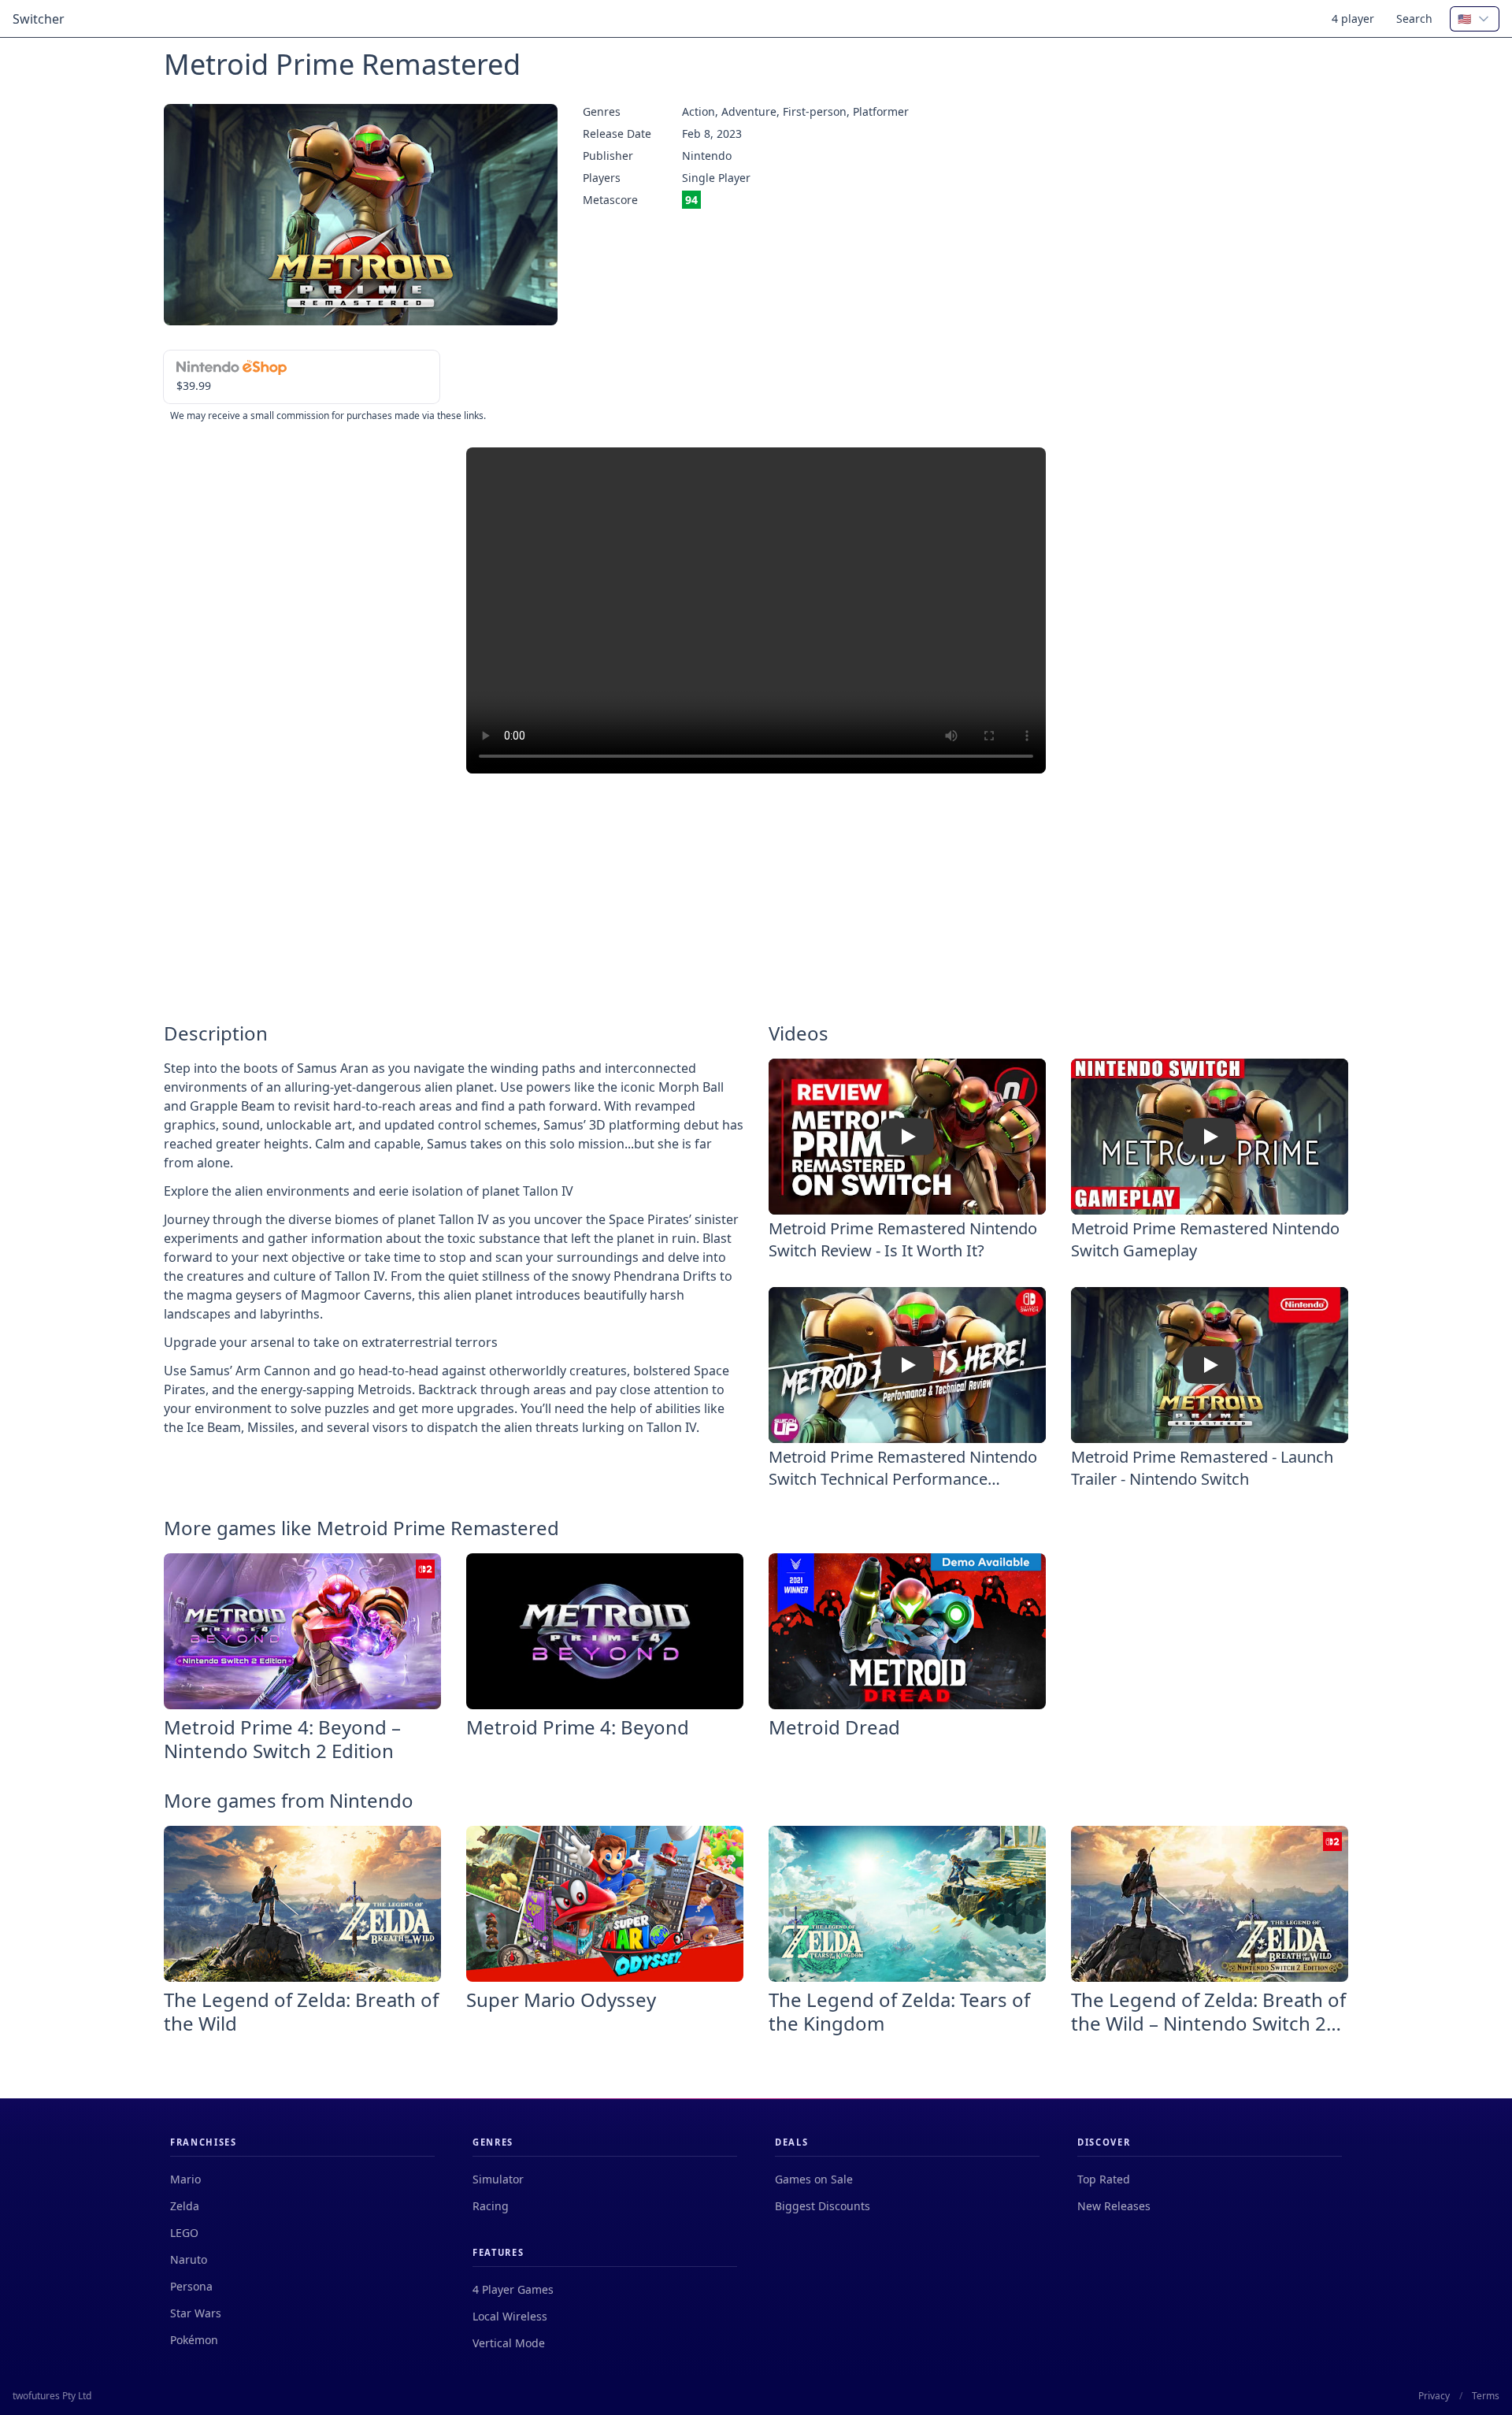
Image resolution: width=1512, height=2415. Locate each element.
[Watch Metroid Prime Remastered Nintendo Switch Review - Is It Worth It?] (907, 1137)
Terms (1486, 2396)
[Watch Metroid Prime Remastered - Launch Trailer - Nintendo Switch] (1210, 1365)
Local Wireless (510, 2316)
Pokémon (194, 2340)
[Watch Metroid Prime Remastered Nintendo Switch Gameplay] (1210, 1137)
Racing (491, 2206)
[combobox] (1475, 19)
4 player (1353, 19)
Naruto (189, 2259)
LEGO (184, 2233)
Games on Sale (814, 2179)
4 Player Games (513, 2289)
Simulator (498, 2179)
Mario (185, 2179)
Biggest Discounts (823, 2206)
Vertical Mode (509, 2343)
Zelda (185, 2206)
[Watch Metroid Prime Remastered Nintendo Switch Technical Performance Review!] (907, 1365)
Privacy (1434, 2396)
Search (1414, 19)
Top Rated (1104, 2179)
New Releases (1114, 2206)
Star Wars (196, 2313)
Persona (191, 2286)
